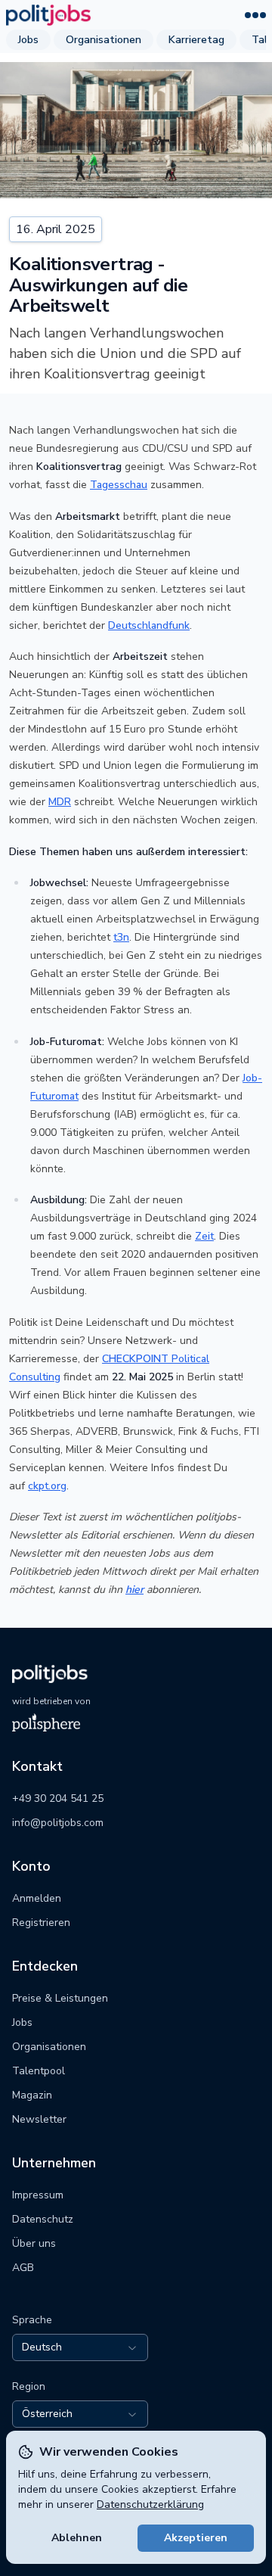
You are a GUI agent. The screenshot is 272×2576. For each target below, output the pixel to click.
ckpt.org (47, 1486)
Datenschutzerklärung (150, 2504)
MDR (60, 802)
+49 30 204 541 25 (58, 1798)
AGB (23, 2268)
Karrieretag (196, 40)
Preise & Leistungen (60, 1998)
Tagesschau (119, 485)
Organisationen (104, 40)
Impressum (38, 2195)
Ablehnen (77, 2538)
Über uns (34, 2243)
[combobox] (80, 2347)
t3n (121, 937)
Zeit (204, 1236)
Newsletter (39, 2119)
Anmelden (37, 1898)
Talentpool (39, 2071)
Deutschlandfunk (149, 625)
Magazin (32, 2095)
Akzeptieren (196, 2538)
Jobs (28, 40)
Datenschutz (43, 2219)
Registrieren (41, 1923)
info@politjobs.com (58, 1823)
